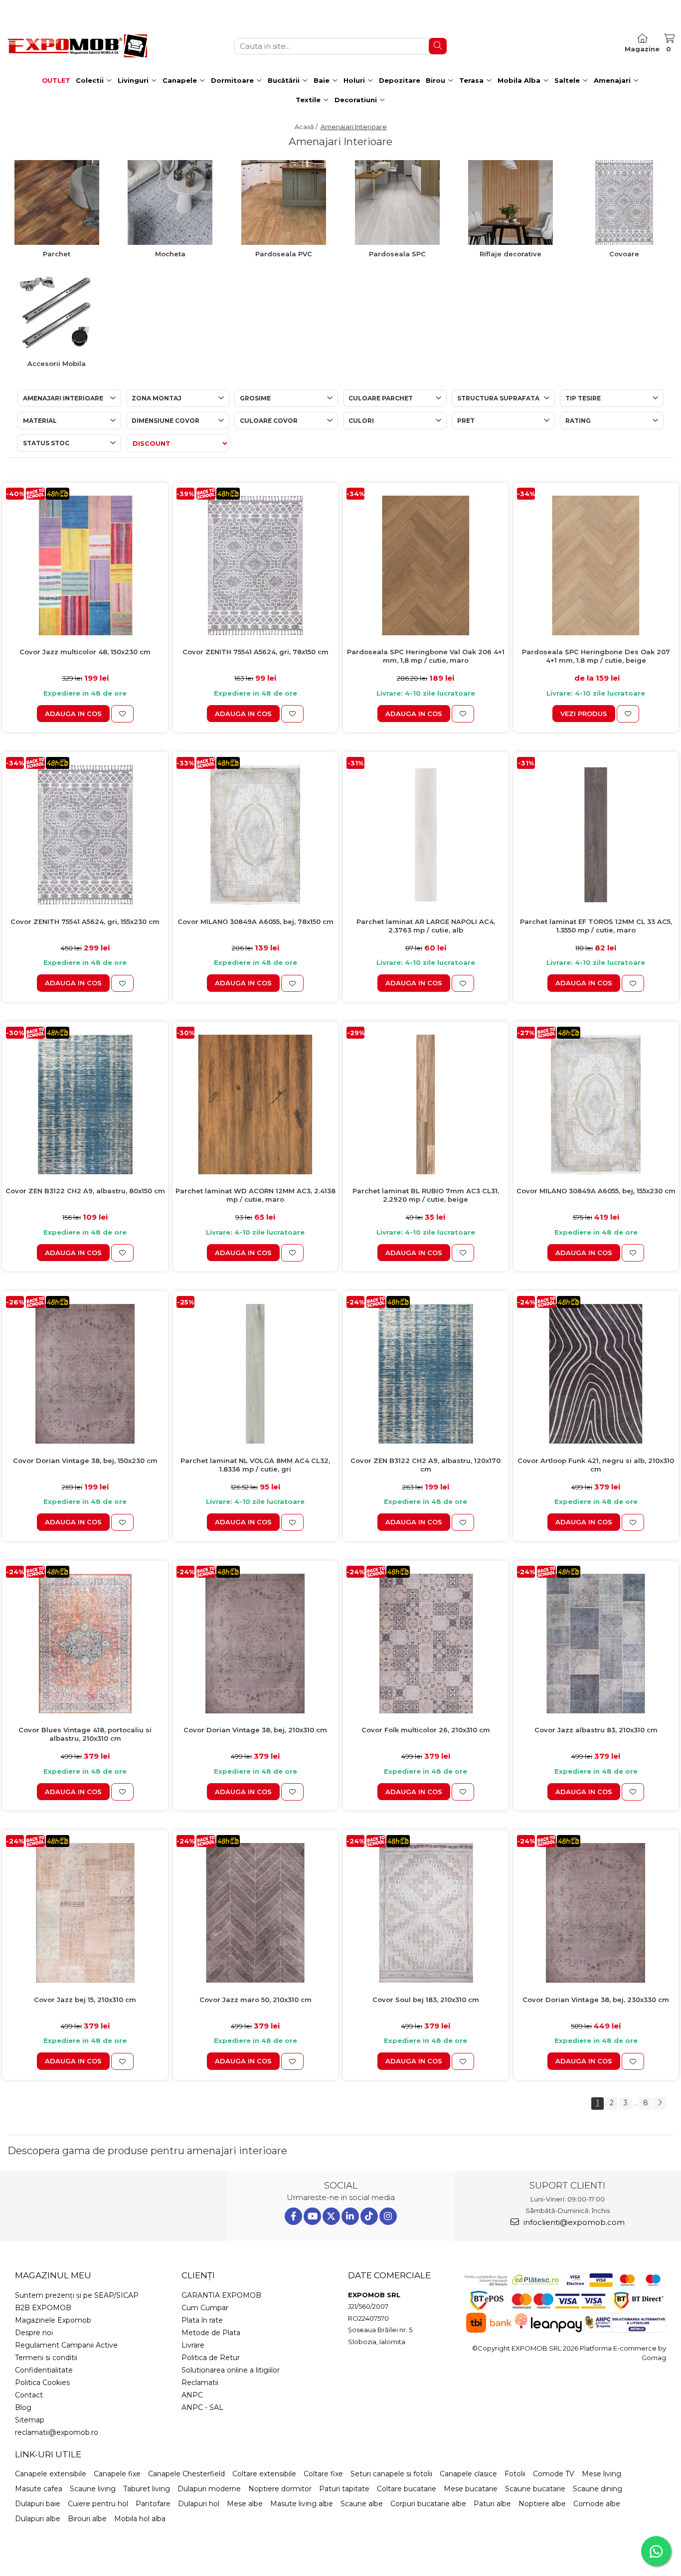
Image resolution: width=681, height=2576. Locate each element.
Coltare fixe (323, 2474)
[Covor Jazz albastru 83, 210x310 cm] (596, 1644)
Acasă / (307, 127)
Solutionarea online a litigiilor (231, 2370)
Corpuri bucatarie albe (428, 2504)
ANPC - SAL (202, 2407)
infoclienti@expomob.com (573, 2222)
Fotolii (515, 2474)
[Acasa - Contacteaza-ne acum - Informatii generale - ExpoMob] (77, 46)
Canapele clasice (468, 2474)
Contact (29, 2395)
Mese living (601, 2474)
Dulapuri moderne (209, 2489)
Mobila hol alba (140, 2519)
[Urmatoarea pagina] (660, 2104)
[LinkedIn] (350, 2216)
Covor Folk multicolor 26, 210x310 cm (426, 1730)
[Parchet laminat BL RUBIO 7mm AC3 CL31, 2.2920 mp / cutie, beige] (426, 1104)
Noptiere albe (542, 2504)
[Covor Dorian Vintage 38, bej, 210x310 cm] (256, 1644)
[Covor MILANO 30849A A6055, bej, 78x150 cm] (256, 835)
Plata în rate (202, 2320)
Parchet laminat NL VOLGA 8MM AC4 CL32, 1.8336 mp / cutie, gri (255, 1465)
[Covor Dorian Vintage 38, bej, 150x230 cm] (85, 1374)
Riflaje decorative (511, 254)
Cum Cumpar (205, 2308)
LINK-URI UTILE (48, 2454)
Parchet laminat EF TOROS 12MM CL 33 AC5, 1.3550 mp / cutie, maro (596, 926)
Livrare (193, 2345)
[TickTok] (369, 2216)
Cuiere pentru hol (98, 2504)
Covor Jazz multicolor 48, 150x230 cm (85, 652)
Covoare (624, 254)
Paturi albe (492, 2504)
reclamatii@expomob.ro (57, 2432)
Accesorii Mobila (57, 364)
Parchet (57, 254)
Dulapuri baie (38, 2504)
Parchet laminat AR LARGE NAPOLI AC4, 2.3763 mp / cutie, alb (426, 926)
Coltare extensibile (264, 2474)
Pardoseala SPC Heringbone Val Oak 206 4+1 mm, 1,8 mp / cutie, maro (426, 656)
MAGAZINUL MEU (53, 2275)
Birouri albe (87, 2519)
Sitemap (30, 2420)
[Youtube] (312, 2216)
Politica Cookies (42, 2383)
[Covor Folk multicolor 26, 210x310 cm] (426, 1644)
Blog (23, 2407)
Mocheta (170, 254)
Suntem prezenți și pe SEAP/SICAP (77, 2295)
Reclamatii (200, 2383)
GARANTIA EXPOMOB (221, 2295)
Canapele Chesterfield (186, 2474)
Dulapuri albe (38, 2519)
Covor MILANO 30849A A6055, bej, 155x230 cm (596, 1191)
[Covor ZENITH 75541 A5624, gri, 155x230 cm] (85, 835)
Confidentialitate (44, 2370)
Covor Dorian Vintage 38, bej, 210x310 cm (255, 1730)
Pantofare (153, 2504)
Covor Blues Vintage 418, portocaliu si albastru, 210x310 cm (85, 1734)
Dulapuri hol (199, 2504)
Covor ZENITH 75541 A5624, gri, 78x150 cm (255, 652)
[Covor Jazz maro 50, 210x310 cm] (256, 1913)
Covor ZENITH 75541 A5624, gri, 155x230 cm (85, 921)
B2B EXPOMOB (43, 2308)
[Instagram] (388, 2216)
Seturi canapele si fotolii (391, 2474)
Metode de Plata (211, 2333)
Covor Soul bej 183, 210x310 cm (426, 2000)
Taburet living (147, 2489)
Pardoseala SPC (397, 254)
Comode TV (554, 2474)
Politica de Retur (211, 2358)
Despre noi (34, 2333)
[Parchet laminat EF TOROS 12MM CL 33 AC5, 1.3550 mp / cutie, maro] (596, 835)
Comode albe (597, 2504)
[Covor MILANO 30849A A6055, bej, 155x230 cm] (596, 1104)
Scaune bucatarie (535, 2489)
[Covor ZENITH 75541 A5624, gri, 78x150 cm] (256, 565)
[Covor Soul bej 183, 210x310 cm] (426, 1913)
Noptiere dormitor (280, 2489)
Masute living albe (302, 2504)
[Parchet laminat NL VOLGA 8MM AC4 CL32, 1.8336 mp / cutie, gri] (256, 1374)
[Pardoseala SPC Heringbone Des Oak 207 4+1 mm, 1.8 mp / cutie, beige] (596, 565)
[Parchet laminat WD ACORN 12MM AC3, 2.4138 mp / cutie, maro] (256, 1104)
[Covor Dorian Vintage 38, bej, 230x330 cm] (596, 1913)
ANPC (192, 2395)
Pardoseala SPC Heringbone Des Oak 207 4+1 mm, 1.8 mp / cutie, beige (596, 656)
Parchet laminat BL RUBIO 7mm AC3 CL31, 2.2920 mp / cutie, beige (426, 1195)
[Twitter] (331, 2216)
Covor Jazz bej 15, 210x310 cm (85, 2000)
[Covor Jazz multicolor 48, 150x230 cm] (85, 565)
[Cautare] (438, 46)
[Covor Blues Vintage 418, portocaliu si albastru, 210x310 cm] (85, 1644)
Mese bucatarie (471, 2489)
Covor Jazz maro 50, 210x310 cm (255, 2000)
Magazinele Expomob (53, 2320)
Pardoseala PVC (284, 254)
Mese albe (245, 2504)
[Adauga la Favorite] (122, 714)
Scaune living (93, 2489)
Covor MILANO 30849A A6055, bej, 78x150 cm (255, 921)
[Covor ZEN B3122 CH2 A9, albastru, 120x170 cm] (426, 1374)
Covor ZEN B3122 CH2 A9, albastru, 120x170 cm (426, 1465)
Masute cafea (39, 2489)
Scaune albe (362, 2504)
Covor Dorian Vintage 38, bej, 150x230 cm (85, 1461)
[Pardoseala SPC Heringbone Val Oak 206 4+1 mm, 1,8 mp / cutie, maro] (426, 565)
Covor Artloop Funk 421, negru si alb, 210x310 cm (596, 1465)
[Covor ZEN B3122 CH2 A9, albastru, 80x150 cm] (85, 1104)
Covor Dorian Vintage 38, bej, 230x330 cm (596, 2000)
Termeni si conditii (46, 2358)
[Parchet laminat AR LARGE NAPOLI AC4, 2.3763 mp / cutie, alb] (426, 835)
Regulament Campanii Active (66, 2345)
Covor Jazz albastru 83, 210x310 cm (596, 1730)
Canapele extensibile (51, 2474)
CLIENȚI (198, 2275)
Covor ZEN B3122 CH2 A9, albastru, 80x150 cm (85, 1191)
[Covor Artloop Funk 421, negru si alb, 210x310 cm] (596, 1374)
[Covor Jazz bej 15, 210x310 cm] (85, 1913)
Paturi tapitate (344, 2489)
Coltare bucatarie (407, 2489)
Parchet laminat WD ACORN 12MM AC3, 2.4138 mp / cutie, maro (255, 1195)
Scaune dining (597, 2489)
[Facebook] (293, 2216)
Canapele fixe (117, 2474)
